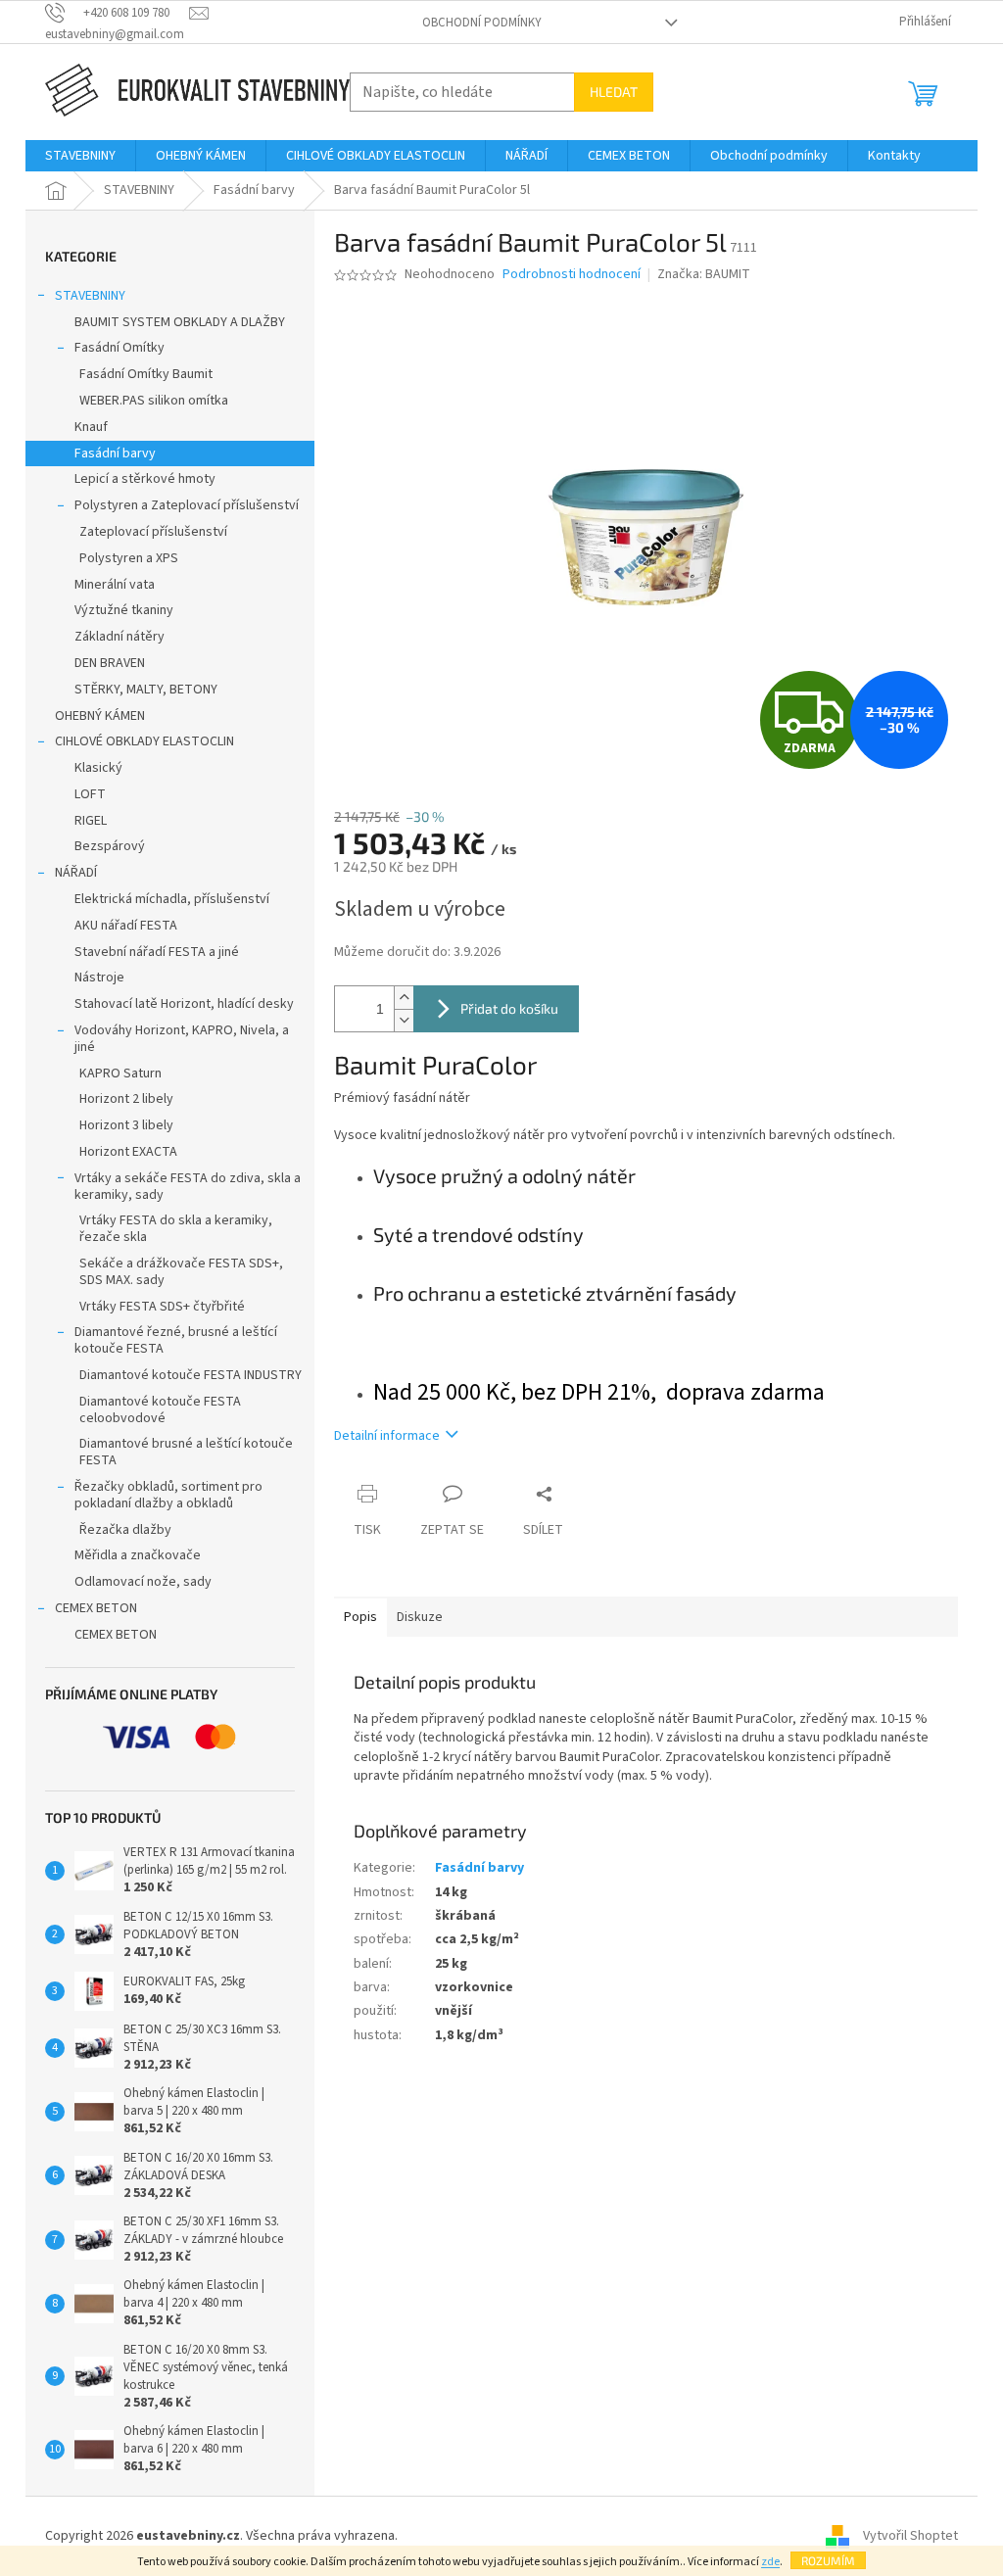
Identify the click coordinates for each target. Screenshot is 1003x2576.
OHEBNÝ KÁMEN (100, 716)
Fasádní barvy (115, 453)
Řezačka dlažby (125, 1530)
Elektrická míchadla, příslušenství (172, 899)
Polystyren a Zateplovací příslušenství (187, 505)
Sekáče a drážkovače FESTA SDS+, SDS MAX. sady (181, 1272)
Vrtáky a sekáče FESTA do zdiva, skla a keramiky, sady (188, 1187)
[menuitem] (80, 156)
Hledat (614, 92)
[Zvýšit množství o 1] (404, 998)
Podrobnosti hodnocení (572, 275)
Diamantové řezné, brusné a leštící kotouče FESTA (176, 1340)
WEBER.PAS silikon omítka (154, 401)
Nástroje (99, 978)
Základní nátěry (119, 637)
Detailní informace (387, 1436)
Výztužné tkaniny (124, 610)
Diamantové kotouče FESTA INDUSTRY (191, 1375)
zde (770, 2562)
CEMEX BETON (96, 1608)
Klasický (98, 768)
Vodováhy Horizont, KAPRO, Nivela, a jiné (182, 1039)
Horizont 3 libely (126, 1125)
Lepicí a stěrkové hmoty (145, 479)
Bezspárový (110, 846)
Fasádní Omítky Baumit (146, 374)
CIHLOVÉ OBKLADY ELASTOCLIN (144, 741)
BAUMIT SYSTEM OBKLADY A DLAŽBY (180, 322)
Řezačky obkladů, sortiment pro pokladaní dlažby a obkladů (168, 1495)
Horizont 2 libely (126, 1099)
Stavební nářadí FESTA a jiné (157, 952)
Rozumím (828, 2560)
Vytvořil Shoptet (910, 2536)
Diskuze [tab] (420, 1617)
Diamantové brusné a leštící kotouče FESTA (186, 1452)
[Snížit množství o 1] (404, 1020)
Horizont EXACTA (128, 1152)
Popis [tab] (360, 1617)
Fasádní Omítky (119, 348)
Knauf (91, 427)
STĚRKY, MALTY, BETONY (146, 690)
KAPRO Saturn (120, 1073)
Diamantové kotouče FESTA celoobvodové (160, 1410)
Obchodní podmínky (482, 23)
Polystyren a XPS (129, 558)
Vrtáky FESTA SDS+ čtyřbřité (162, 1307)
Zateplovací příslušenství (153, 532)
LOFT (90, 794)
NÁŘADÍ (76, 873)
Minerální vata (115, 585)
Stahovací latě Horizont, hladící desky (184, 1004)
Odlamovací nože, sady (143, 1582)
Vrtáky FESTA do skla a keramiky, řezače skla (176, 1229)
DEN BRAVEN (110, 663)
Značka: (704, 274)
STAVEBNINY (90, 296)
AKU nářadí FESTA (126, 926)
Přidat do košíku (509, 1008)
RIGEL (91, 821)
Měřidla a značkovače (138, 1555)
